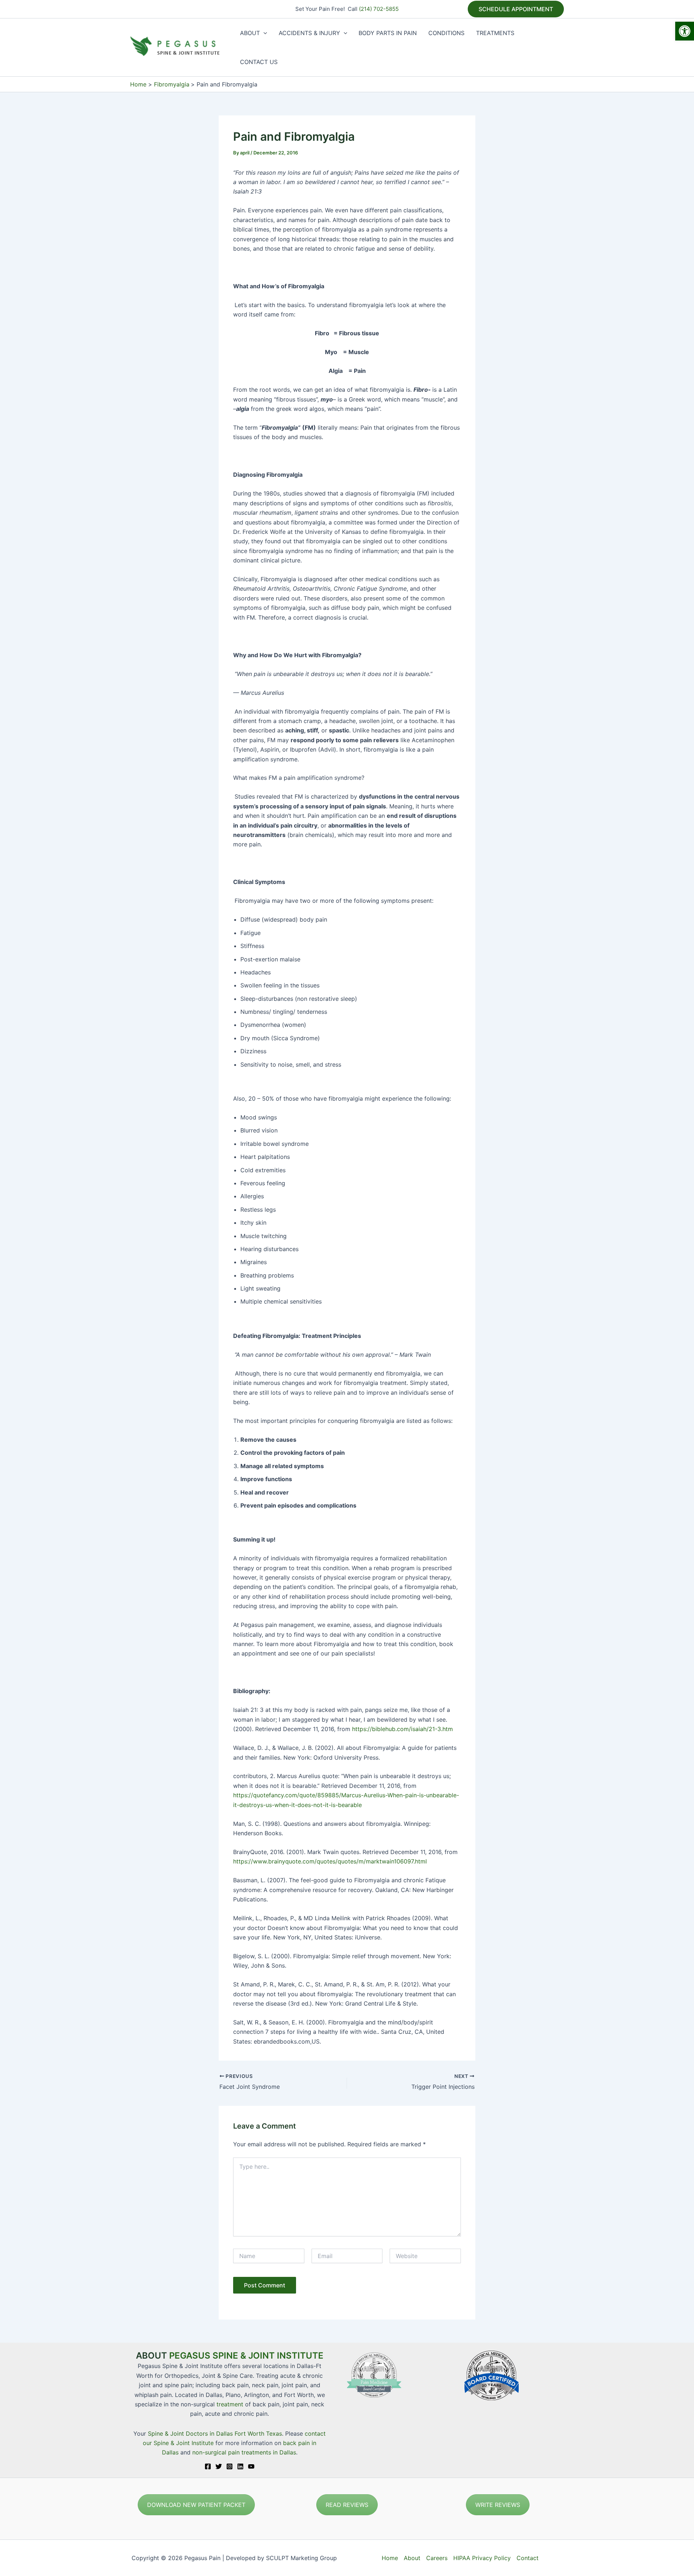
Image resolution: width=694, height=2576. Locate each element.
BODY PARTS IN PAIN (388, 33)
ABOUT (250, 33)
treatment (230, 2404)
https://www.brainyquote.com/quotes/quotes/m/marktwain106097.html (330, 1861)
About (412, 2558)
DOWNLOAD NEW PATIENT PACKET (196, 2505)
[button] (685, 31)
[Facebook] (208, 2466)
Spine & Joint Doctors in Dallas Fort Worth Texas (215, 2433)
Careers (437, 2558)
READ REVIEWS (347, 2505)
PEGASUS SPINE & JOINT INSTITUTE (246, 2356)
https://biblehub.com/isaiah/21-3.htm (402, 1729)
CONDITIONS (446, 33)
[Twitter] (219, 2466)
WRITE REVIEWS (498, 2505)
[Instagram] (230, 2466)
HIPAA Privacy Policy (482, 2558)
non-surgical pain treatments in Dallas (244, 2452)
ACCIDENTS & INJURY (309, 33)
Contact (528, 2558)
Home (390, 2558)
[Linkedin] (240, 2466)
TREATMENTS (495, 33)
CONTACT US (259, 62)
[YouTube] (251, 2466)
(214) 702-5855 (379, 9)
